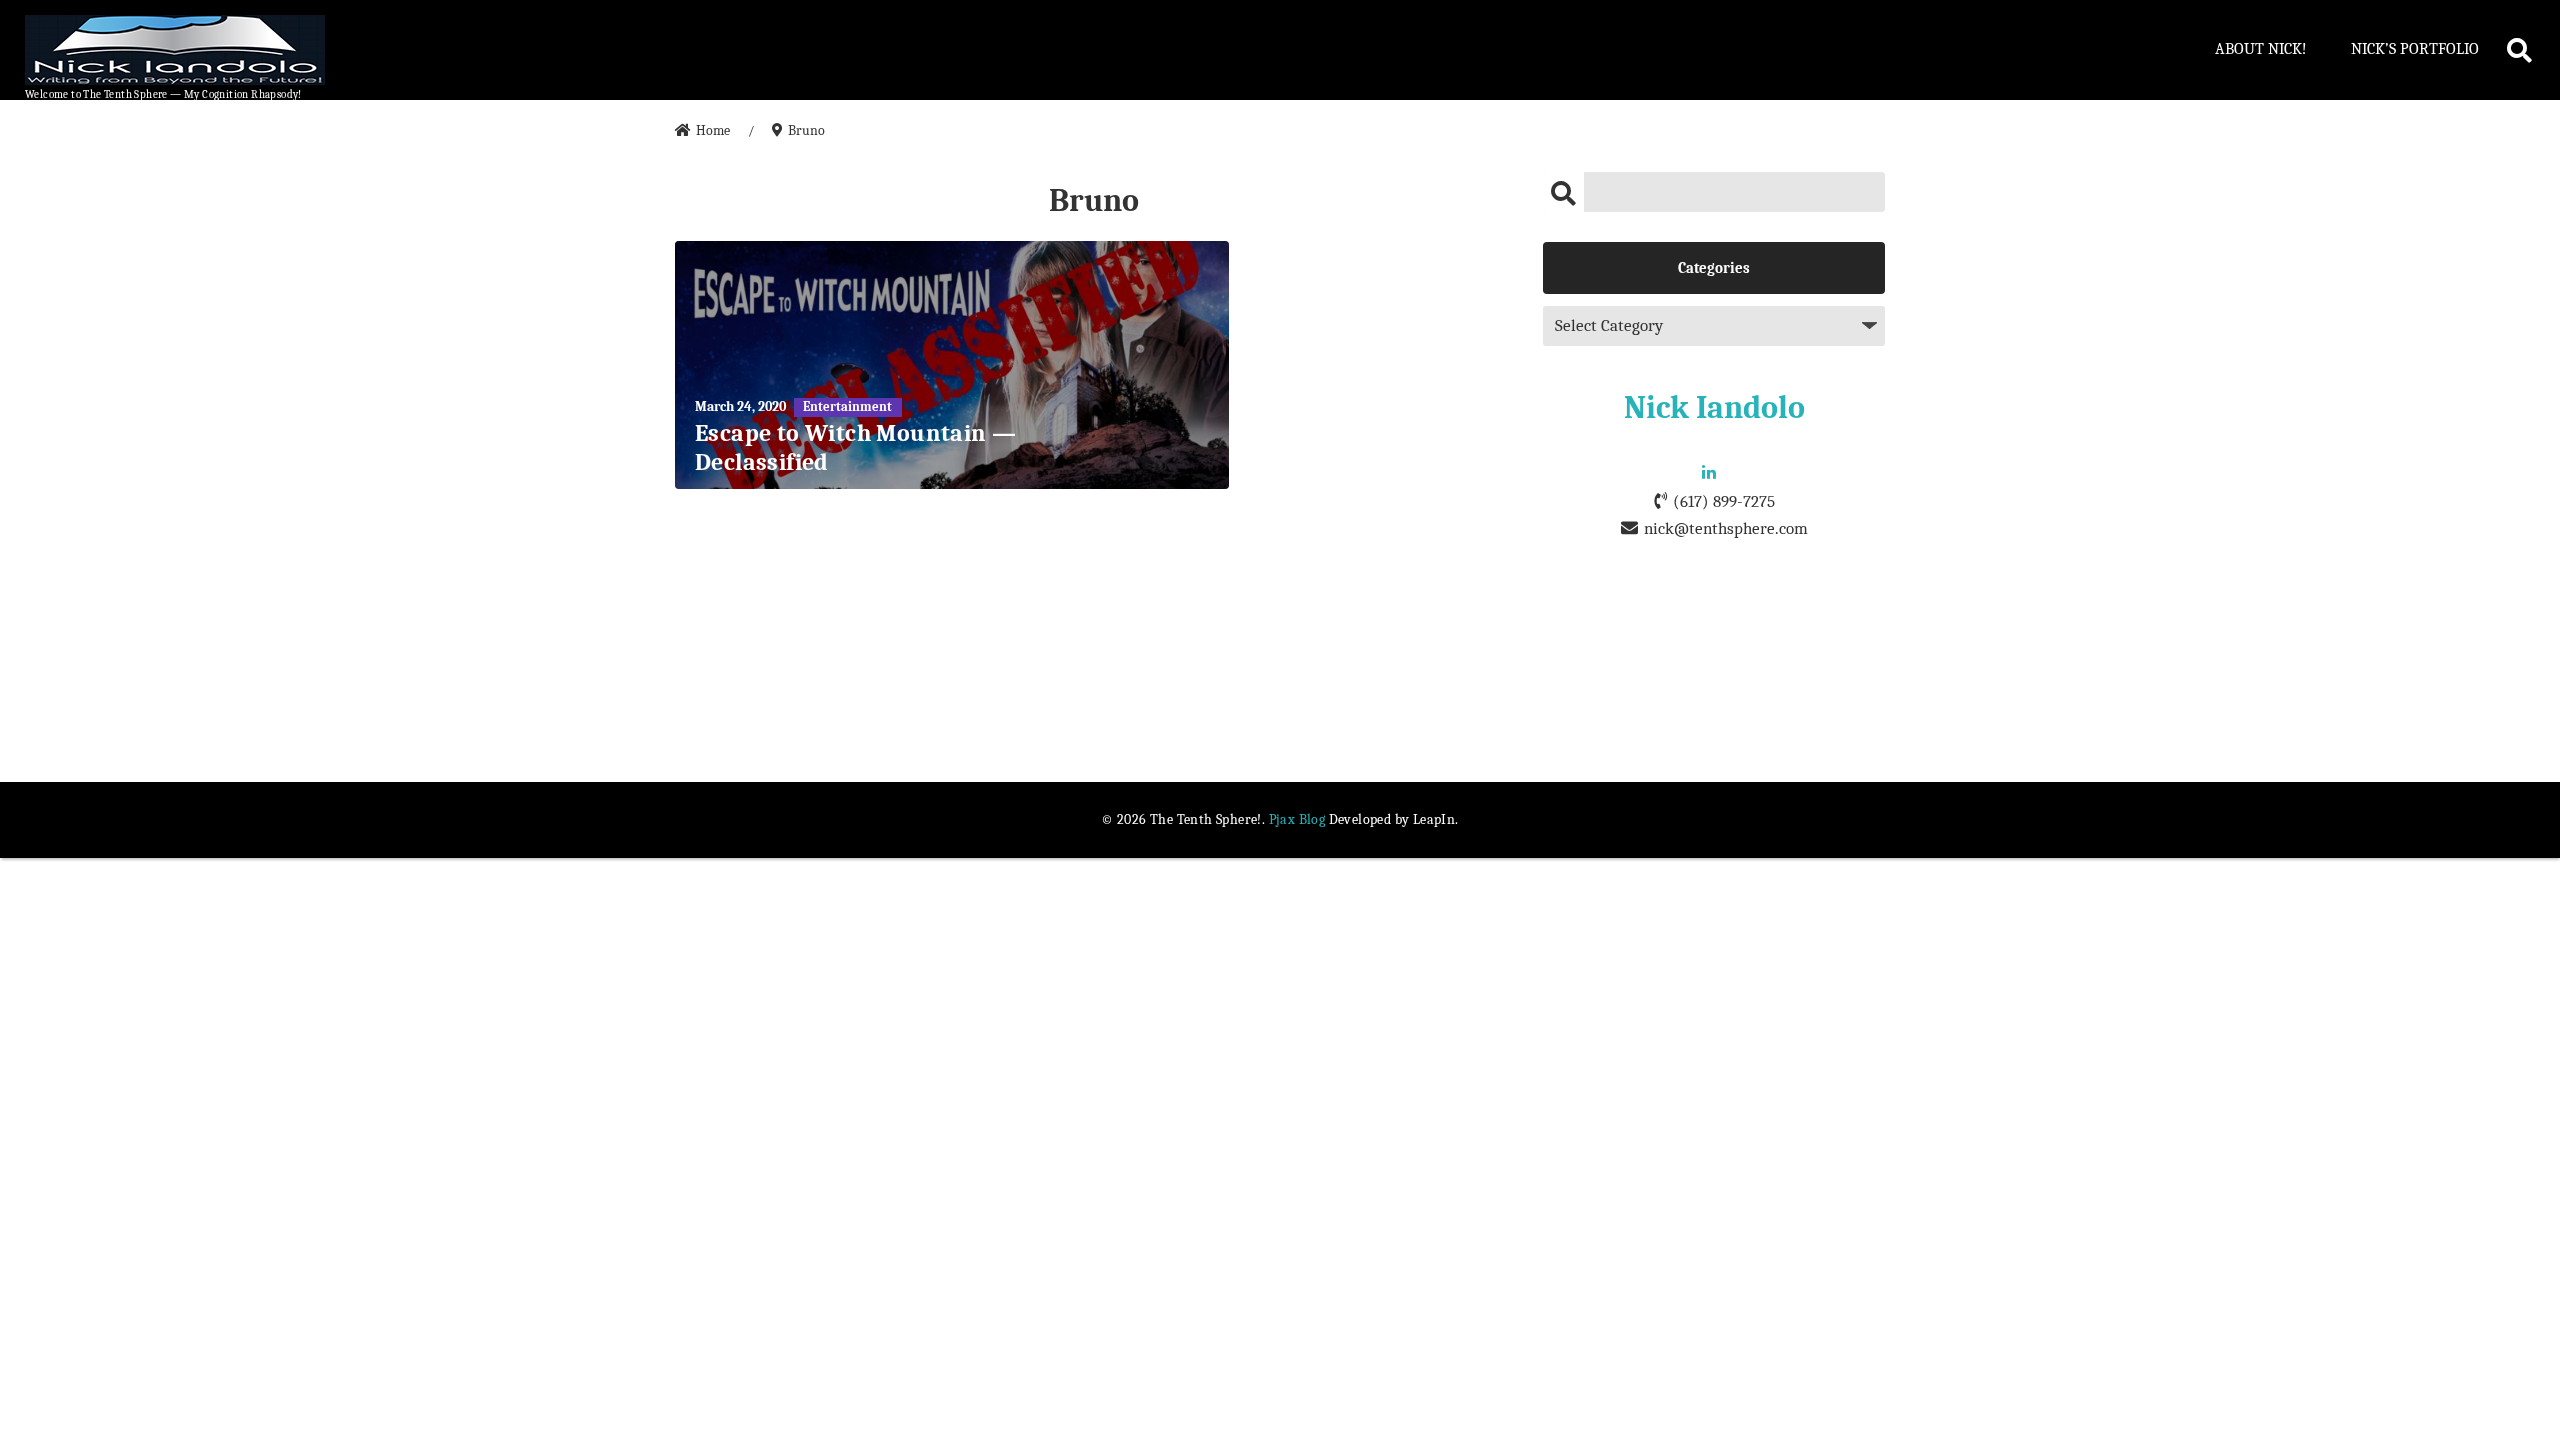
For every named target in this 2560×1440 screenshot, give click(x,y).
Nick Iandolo (1714, 407)
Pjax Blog (1297, 819)
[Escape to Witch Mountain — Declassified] (952, 365)
